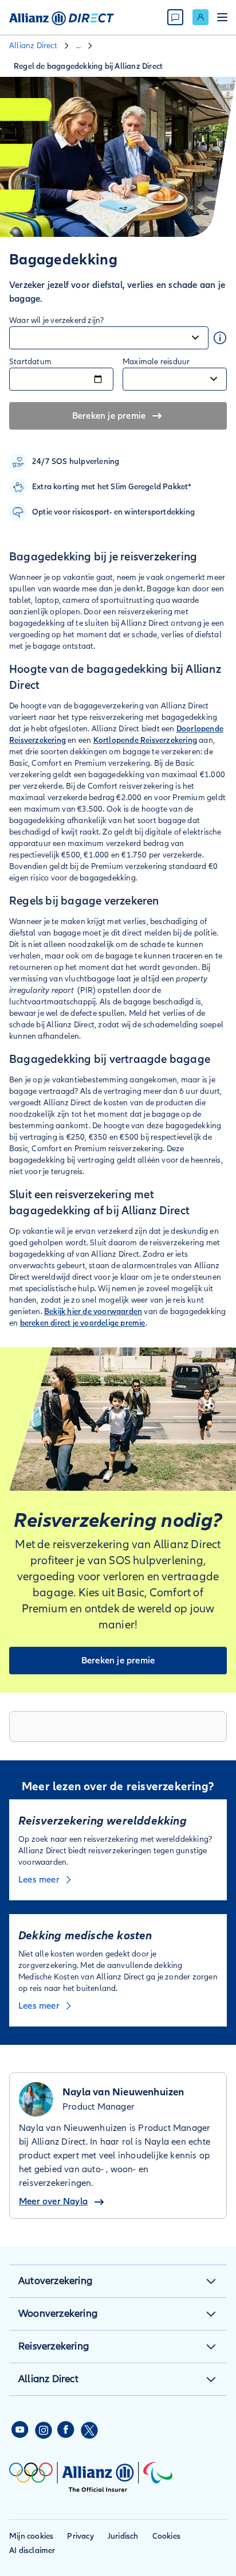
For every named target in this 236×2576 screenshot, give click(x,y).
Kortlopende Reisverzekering (145, 740)
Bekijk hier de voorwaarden (93, 1312)
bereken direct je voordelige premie (83, 1323)
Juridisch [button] (123, 2536)
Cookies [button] (166, 2536)
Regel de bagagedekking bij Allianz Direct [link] (88, 66)
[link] (200, 17)
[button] (211, 2281)
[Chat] (175, 17)
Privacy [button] (80, 2536)
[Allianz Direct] (62, 17)
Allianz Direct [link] (33, 46)
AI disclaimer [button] (32, 2550)
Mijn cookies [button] (31, 2536)
